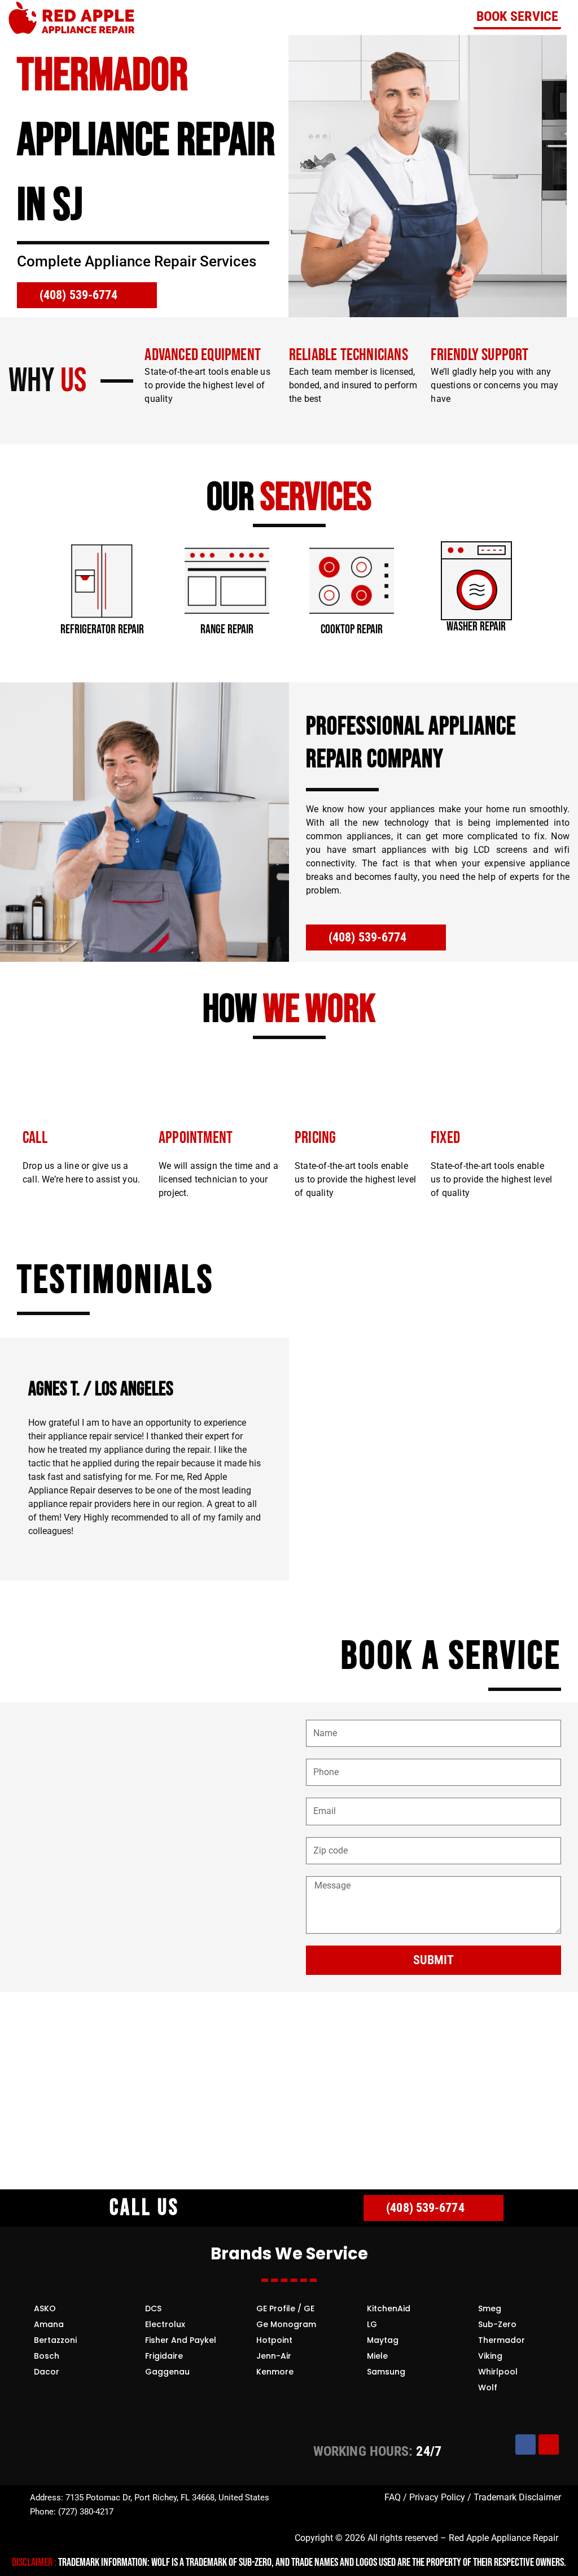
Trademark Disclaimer (516, 2497)
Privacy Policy (437, 2497)
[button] (28, 582)
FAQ (393, 2497)
